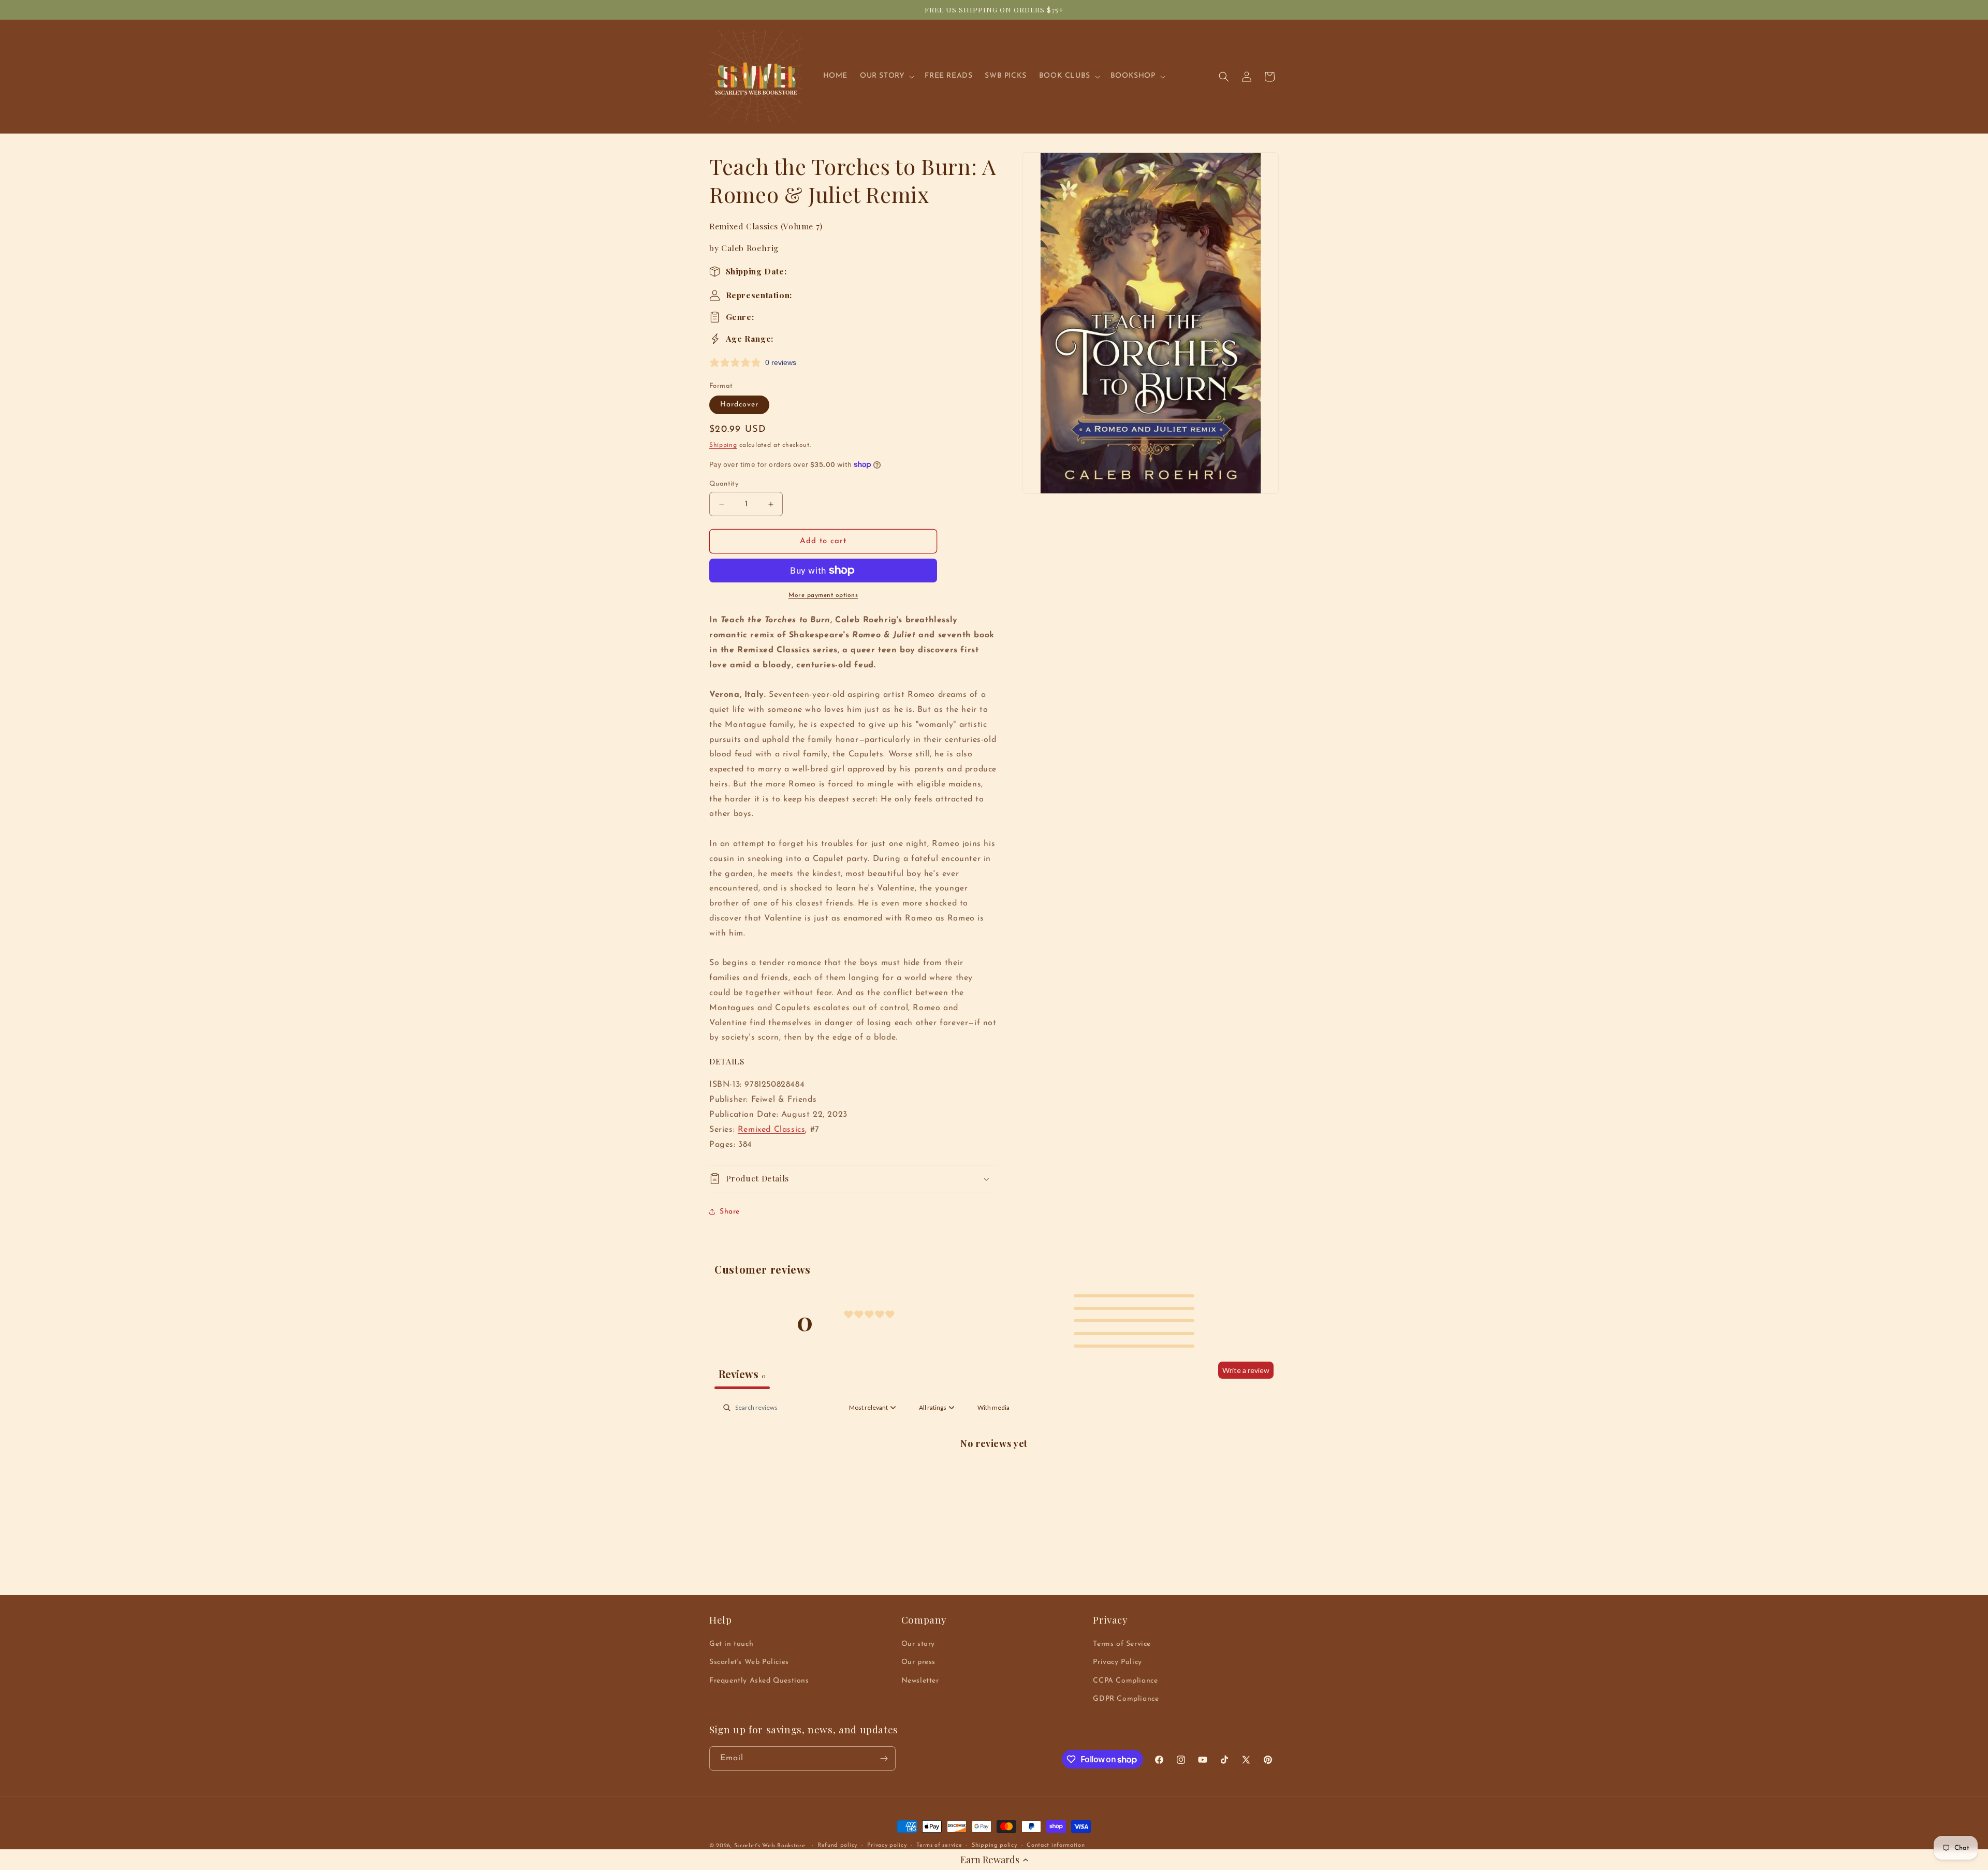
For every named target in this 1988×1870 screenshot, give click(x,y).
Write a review (1246, 1370)
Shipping (723, 445)
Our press (918, 1662)
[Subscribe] (884, 1758)
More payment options (823, 595)
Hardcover (739, 405)
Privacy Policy (1117, 1662)
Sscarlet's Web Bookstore (770, 1846)
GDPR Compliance (1126, 1699)
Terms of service (939, 1845)
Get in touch (731, 1644)
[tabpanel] (994, 1477)
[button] (994, 1860)
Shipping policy (995, 1845)
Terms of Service (1122, 1644)
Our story (918, 1644)
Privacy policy (887, 1845)
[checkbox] (993, 1408)
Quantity (724, 484)
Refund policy (837, 1845)
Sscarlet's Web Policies (749, 1662)
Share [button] (730, 1212)
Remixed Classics (772, 1130)
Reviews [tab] (742, 1374)
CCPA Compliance (1125, 1681)
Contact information (1056, 1845)
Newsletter (920, 1681)
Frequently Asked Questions (759, 1681)
